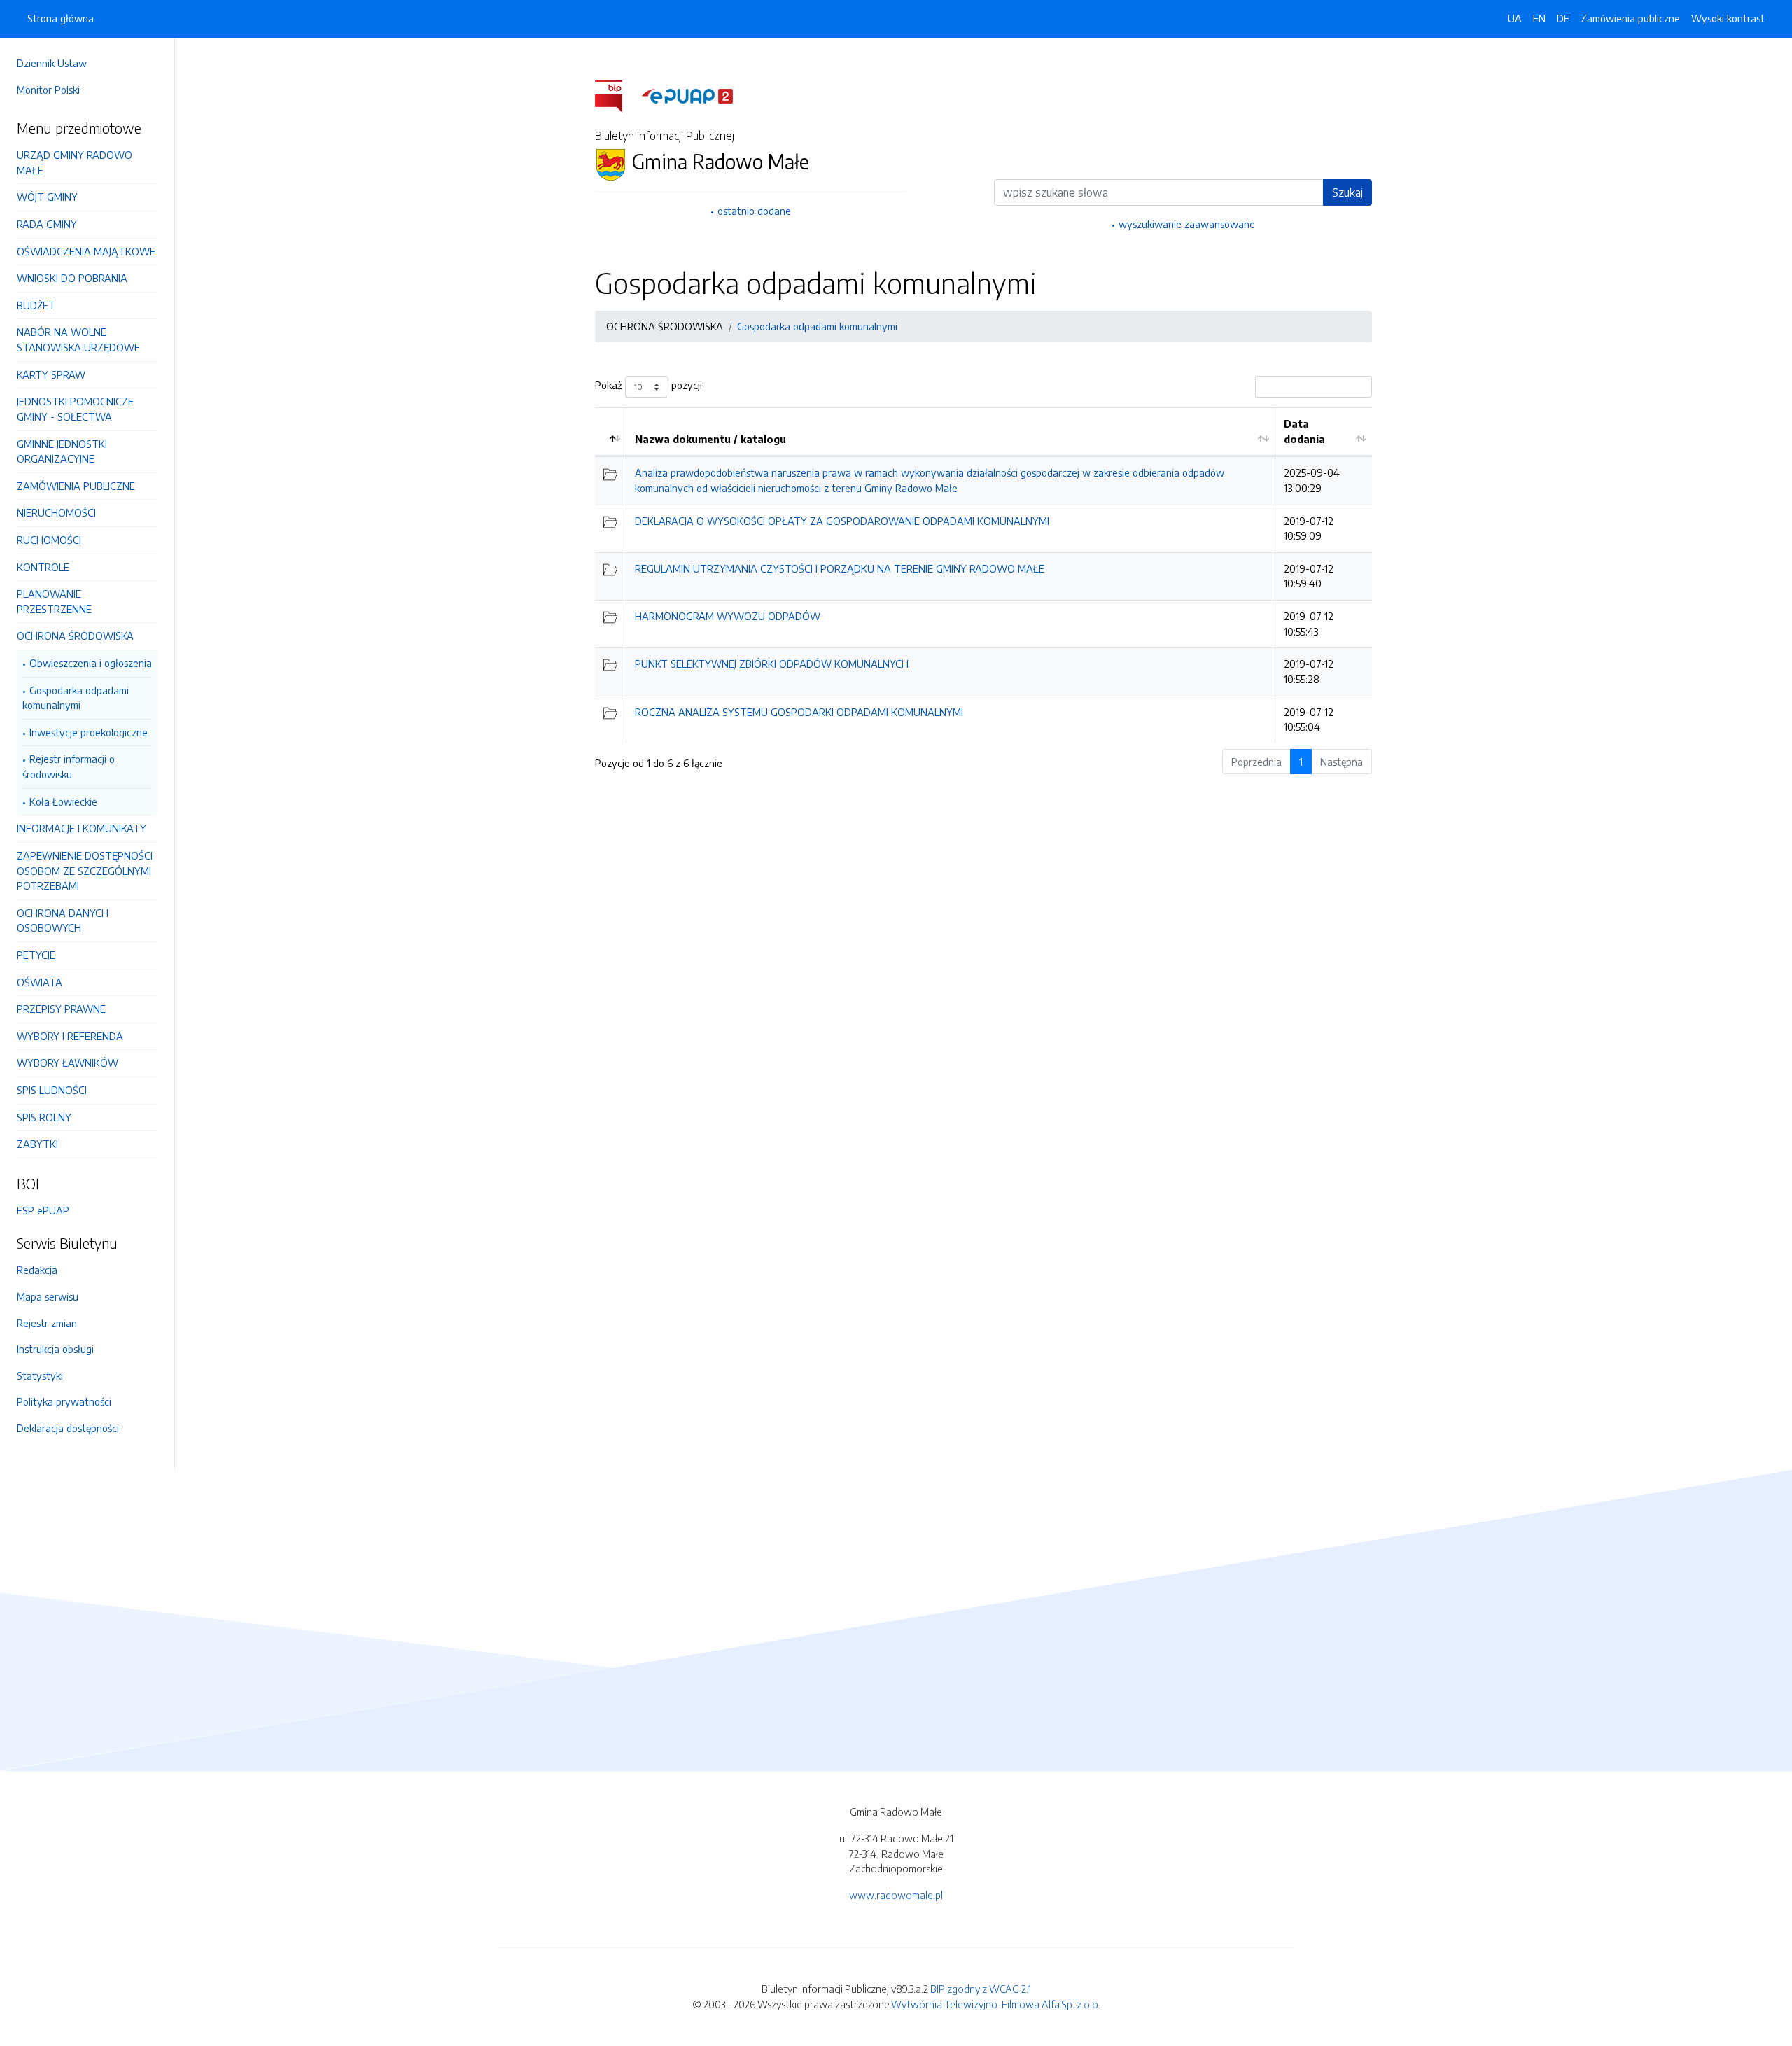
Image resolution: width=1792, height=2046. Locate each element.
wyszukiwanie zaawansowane (1187, 224)
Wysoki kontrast (1728, 18)
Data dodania (1304, 431)
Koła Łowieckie (63, 801)
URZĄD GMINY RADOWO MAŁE (75, 162)
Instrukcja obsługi (55, 1349)
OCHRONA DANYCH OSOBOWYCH (63, 920)
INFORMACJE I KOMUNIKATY (82, 828)
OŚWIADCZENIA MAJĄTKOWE (86, 251)
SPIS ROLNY (44, 1117)
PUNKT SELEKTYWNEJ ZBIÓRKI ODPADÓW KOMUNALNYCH (772, 664)
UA (1515, 18)
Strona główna (61, 18)
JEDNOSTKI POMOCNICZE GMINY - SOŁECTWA (75, 409)
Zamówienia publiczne (1630, 18)
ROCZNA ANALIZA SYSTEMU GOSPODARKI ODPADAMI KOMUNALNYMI (799, 712)
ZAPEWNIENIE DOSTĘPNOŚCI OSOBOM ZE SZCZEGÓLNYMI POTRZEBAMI (85, 870)
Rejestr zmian (47, 1323)
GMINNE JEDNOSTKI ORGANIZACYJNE (62, 451)
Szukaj (1347, 192)
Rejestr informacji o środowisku (69, 766)
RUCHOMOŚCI (49, 540)
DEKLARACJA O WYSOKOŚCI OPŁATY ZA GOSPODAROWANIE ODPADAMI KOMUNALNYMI (842, 521)
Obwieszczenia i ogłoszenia (91, 663)
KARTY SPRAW (51, 374)
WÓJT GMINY (47, 197)
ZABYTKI (37, 1144)
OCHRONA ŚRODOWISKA (75, 636)
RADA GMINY (47, 224)
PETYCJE (36, 955)
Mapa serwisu (48, 1296)
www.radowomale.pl (896, 1895)
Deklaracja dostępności (68, 1428)
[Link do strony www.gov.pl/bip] (617, 95)
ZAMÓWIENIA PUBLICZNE (76, 486)
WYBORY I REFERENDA (70, 1036)
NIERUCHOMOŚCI (56, 512)
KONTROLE (43, 567)
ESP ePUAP (43, 1210)
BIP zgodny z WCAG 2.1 (981, 1989)
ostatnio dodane (754, 211)
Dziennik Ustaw (52, 63)
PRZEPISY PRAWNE (61, 1009)
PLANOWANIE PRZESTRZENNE (54, 601)
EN (1539, 18)
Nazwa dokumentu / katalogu (710, 439)
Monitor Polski (48, 90)
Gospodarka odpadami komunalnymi (76, 698)
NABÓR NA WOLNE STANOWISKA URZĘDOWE (78, 339)
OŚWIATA (40, 982)
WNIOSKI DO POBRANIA (72, 278)
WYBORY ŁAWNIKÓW (68, 1063)
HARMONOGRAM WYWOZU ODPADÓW (728, 616)
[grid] (983, 575)
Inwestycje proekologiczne (89, 732)
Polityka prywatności (64, 1401)
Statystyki (40, 1375)
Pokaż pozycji (649, 386)
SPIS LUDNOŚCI (52, 1090)
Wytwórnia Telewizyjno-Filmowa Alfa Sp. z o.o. (996, 2004)
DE (1563, 18)
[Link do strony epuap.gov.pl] (687, 95)
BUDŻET (36, 305)
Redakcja (37, 1270)
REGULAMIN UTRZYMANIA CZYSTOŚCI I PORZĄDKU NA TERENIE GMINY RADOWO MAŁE (840, 568)
